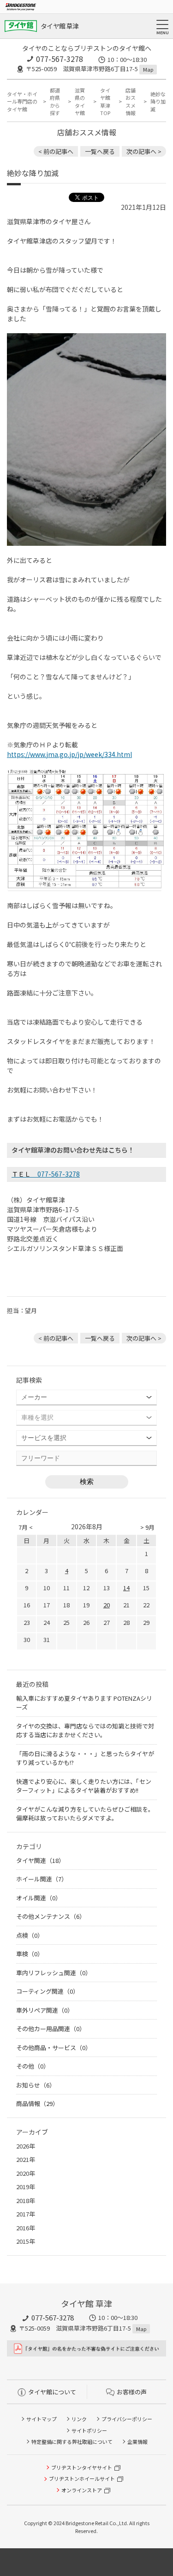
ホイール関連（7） (42, 1879)
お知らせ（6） (36, 2085)
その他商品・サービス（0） (54, 2048)
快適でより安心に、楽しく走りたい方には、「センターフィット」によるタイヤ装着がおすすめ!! (84, 1786)
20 (107, 1605)
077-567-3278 (60, 59)
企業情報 (137, 2442)
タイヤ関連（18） (40, 1860)
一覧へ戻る (100, 151)
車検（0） (30, 1954)
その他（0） (33, 2066)
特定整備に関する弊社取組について (72, 2442)
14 (126, 1588)
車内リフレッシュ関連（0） (54, 1973)
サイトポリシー (89, 2430)
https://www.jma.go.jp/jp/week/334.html (69, 754)
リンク (79, 2419)
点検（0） (30, 1935)
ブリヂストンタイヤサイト (82, 2467)
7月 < (26, 1527)
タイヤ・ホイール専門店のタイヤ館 (22, 101)
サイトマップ (42, 2419)
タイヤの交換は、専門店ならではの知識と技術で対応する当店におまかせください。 (85, 1731)
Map (148, 69)
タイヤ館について (52, 2392)
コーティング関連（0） (48, 1991)
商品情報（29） (37, 2103)
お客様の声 (132, 2392)
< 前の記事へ (56, 151)
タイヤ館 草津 (60, 26)
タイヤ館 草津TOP (105, 102)
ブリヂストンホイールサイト (82, 2478)
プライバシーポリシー (127, 2419)
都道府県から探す (55, 102)
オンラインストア (82, 2490)
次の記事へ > (144, 151)
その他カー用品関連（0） (51, 2029)
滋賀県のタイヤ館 (80, 102)
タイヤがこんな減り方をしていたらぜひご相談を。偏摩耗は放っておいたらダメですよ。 (85, 1814)
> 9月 (147, 1527)
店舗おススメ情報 (131, 102)
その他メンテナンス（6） (51, 1916)
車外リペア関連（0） (45, 2010)
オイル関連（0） (39, 1898)
